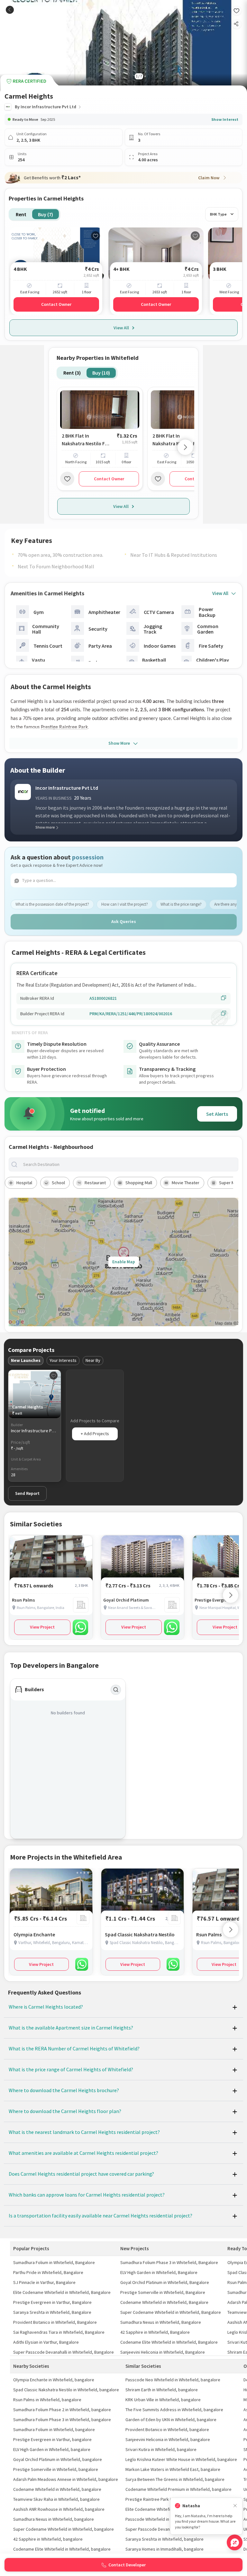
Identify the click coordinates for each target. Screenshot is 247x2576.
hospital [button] (24, 1183)
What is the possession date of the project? (52, 904)
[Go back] (10, 10)
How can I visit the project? (125, 904)
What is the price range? (181, 904)
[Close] (235, 2506)
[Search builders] (116, 1690)
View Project (42, 1627)
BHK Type (218, 214)
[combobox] (129, 1164)
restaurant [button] (95, 1183)
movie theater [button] (186, 1183)
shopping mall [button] (139, 1183)
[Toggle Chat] (235, 2542)
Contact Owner (56, 304)
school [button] (58, 1183)
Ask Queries (124, 921)
